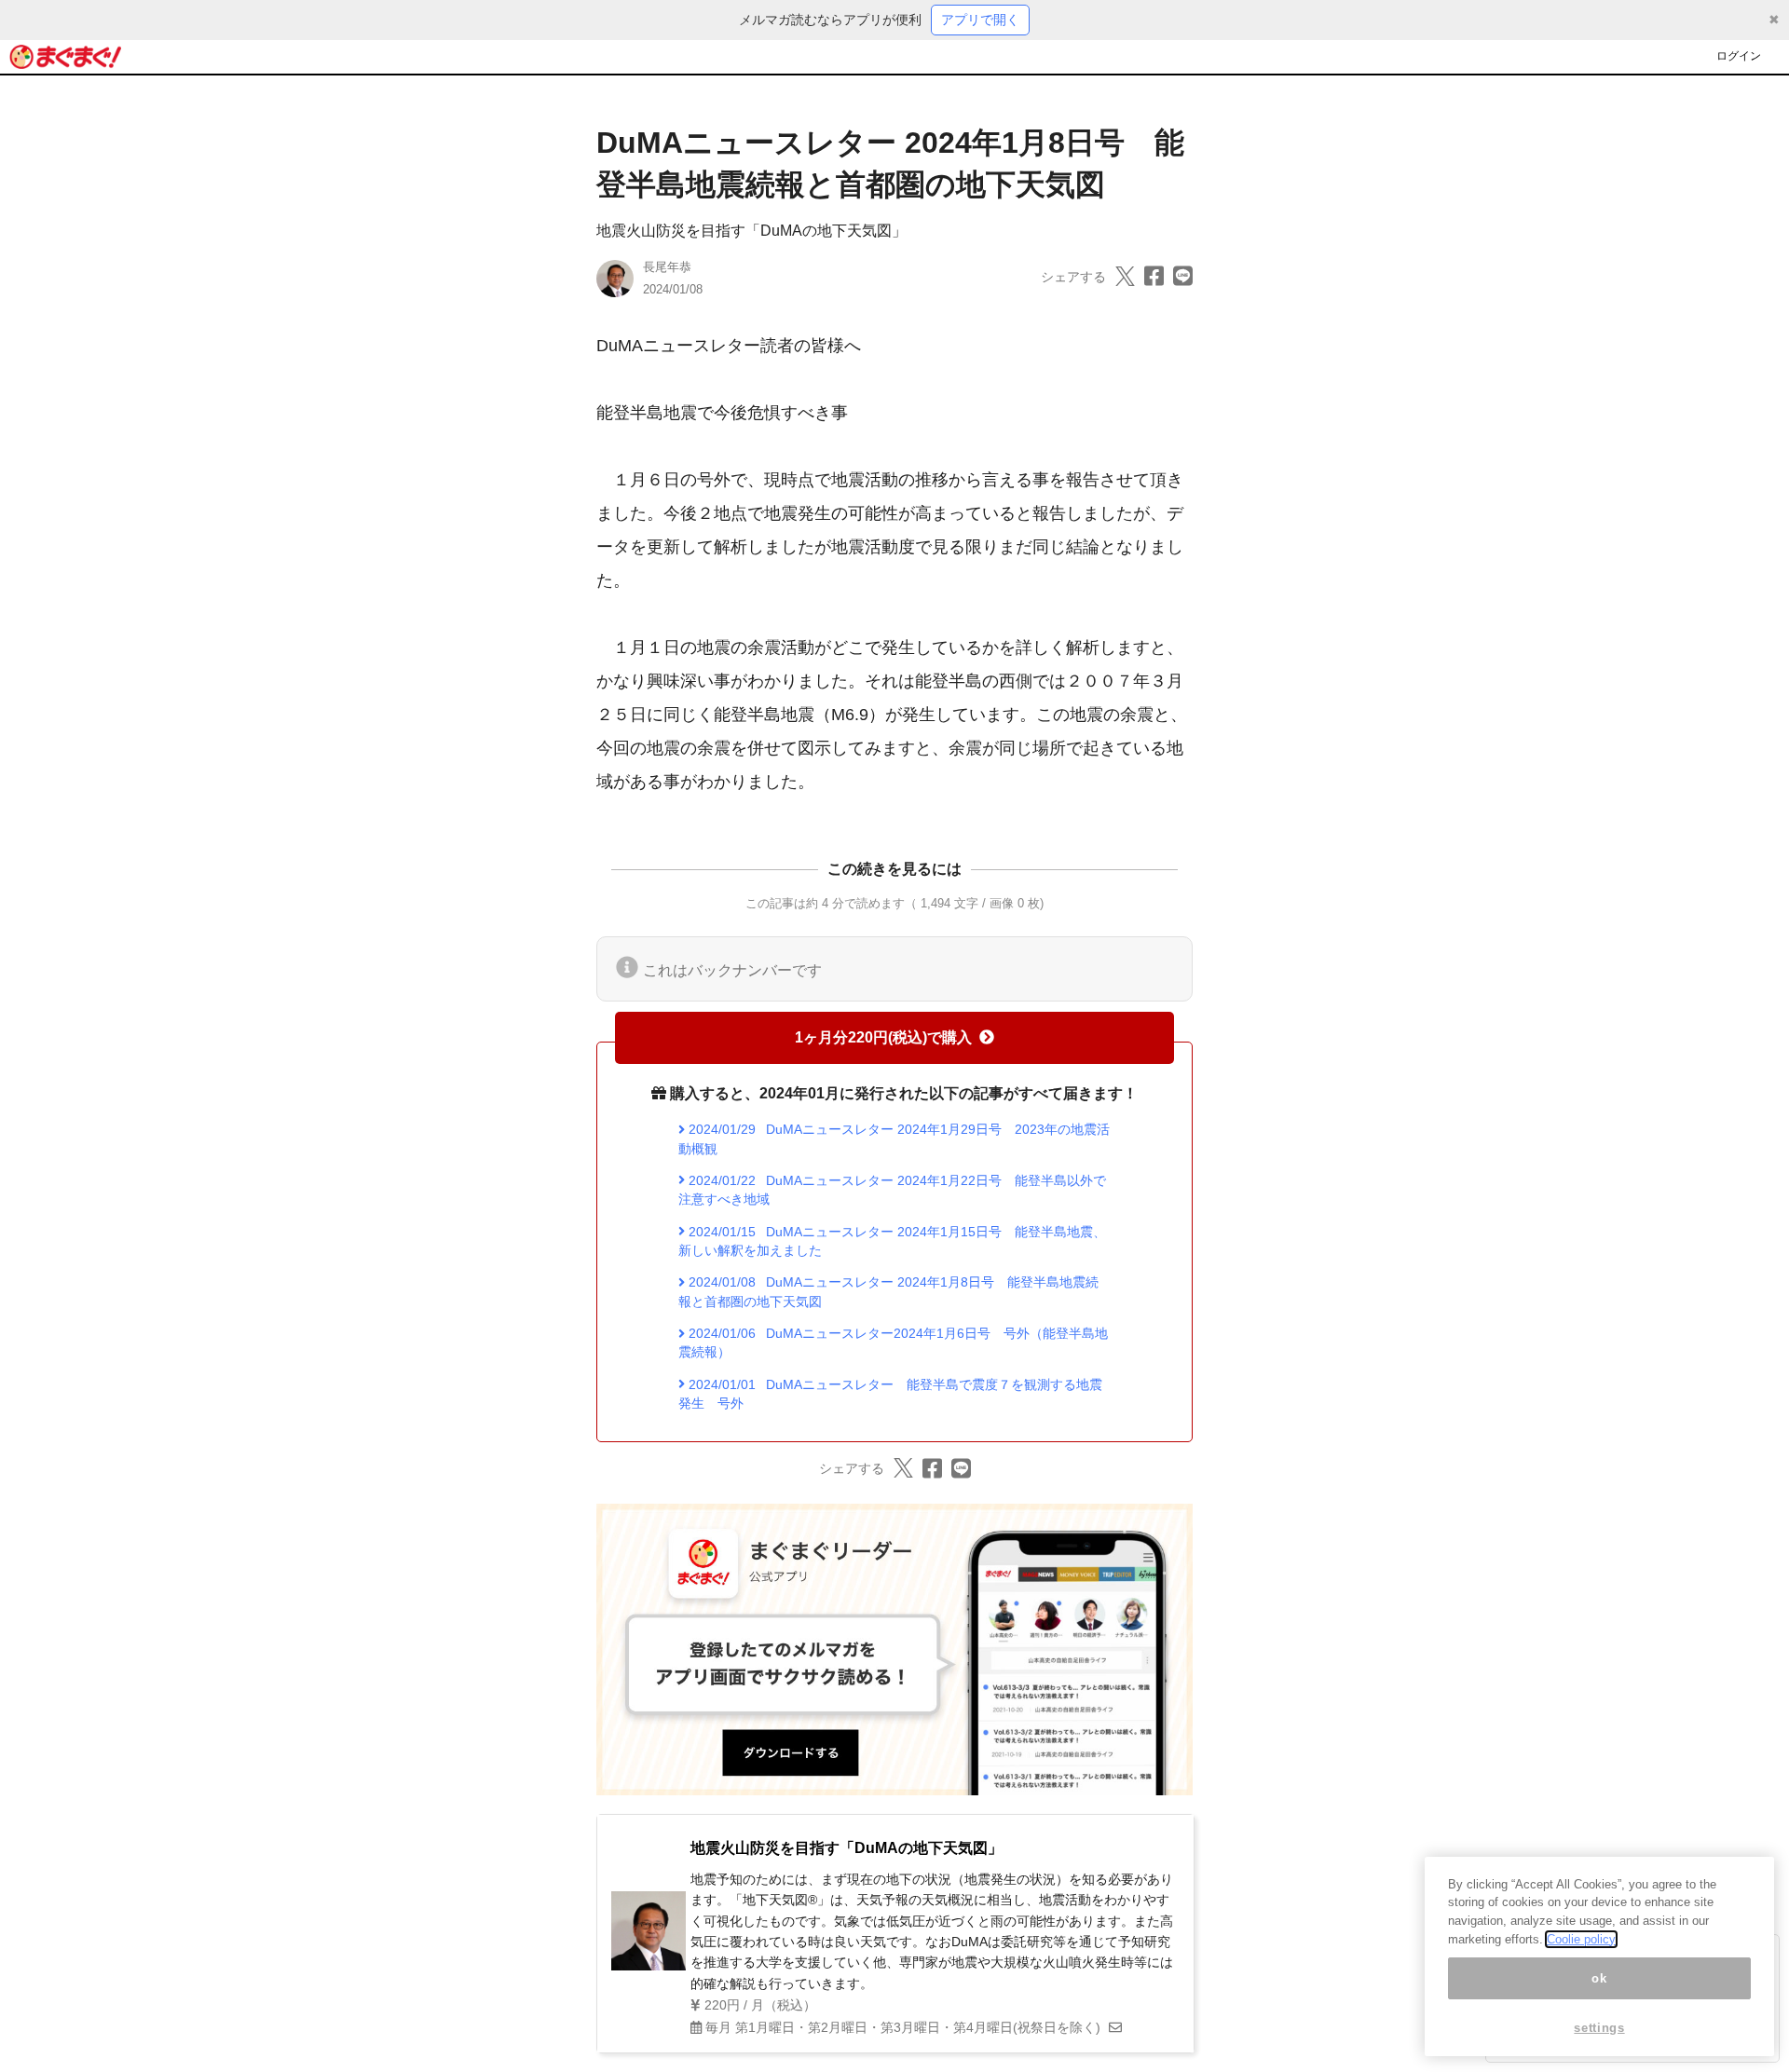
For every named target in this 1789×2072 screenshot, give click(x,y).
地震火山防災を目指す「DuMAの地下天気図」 (751, 231)
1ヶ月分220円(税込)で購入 (883, 1037)
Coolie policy (1581, 1939)
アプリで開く (980, 20)
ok (1599, 1978)
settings (1599, 2028)
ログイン (1739, 56)
